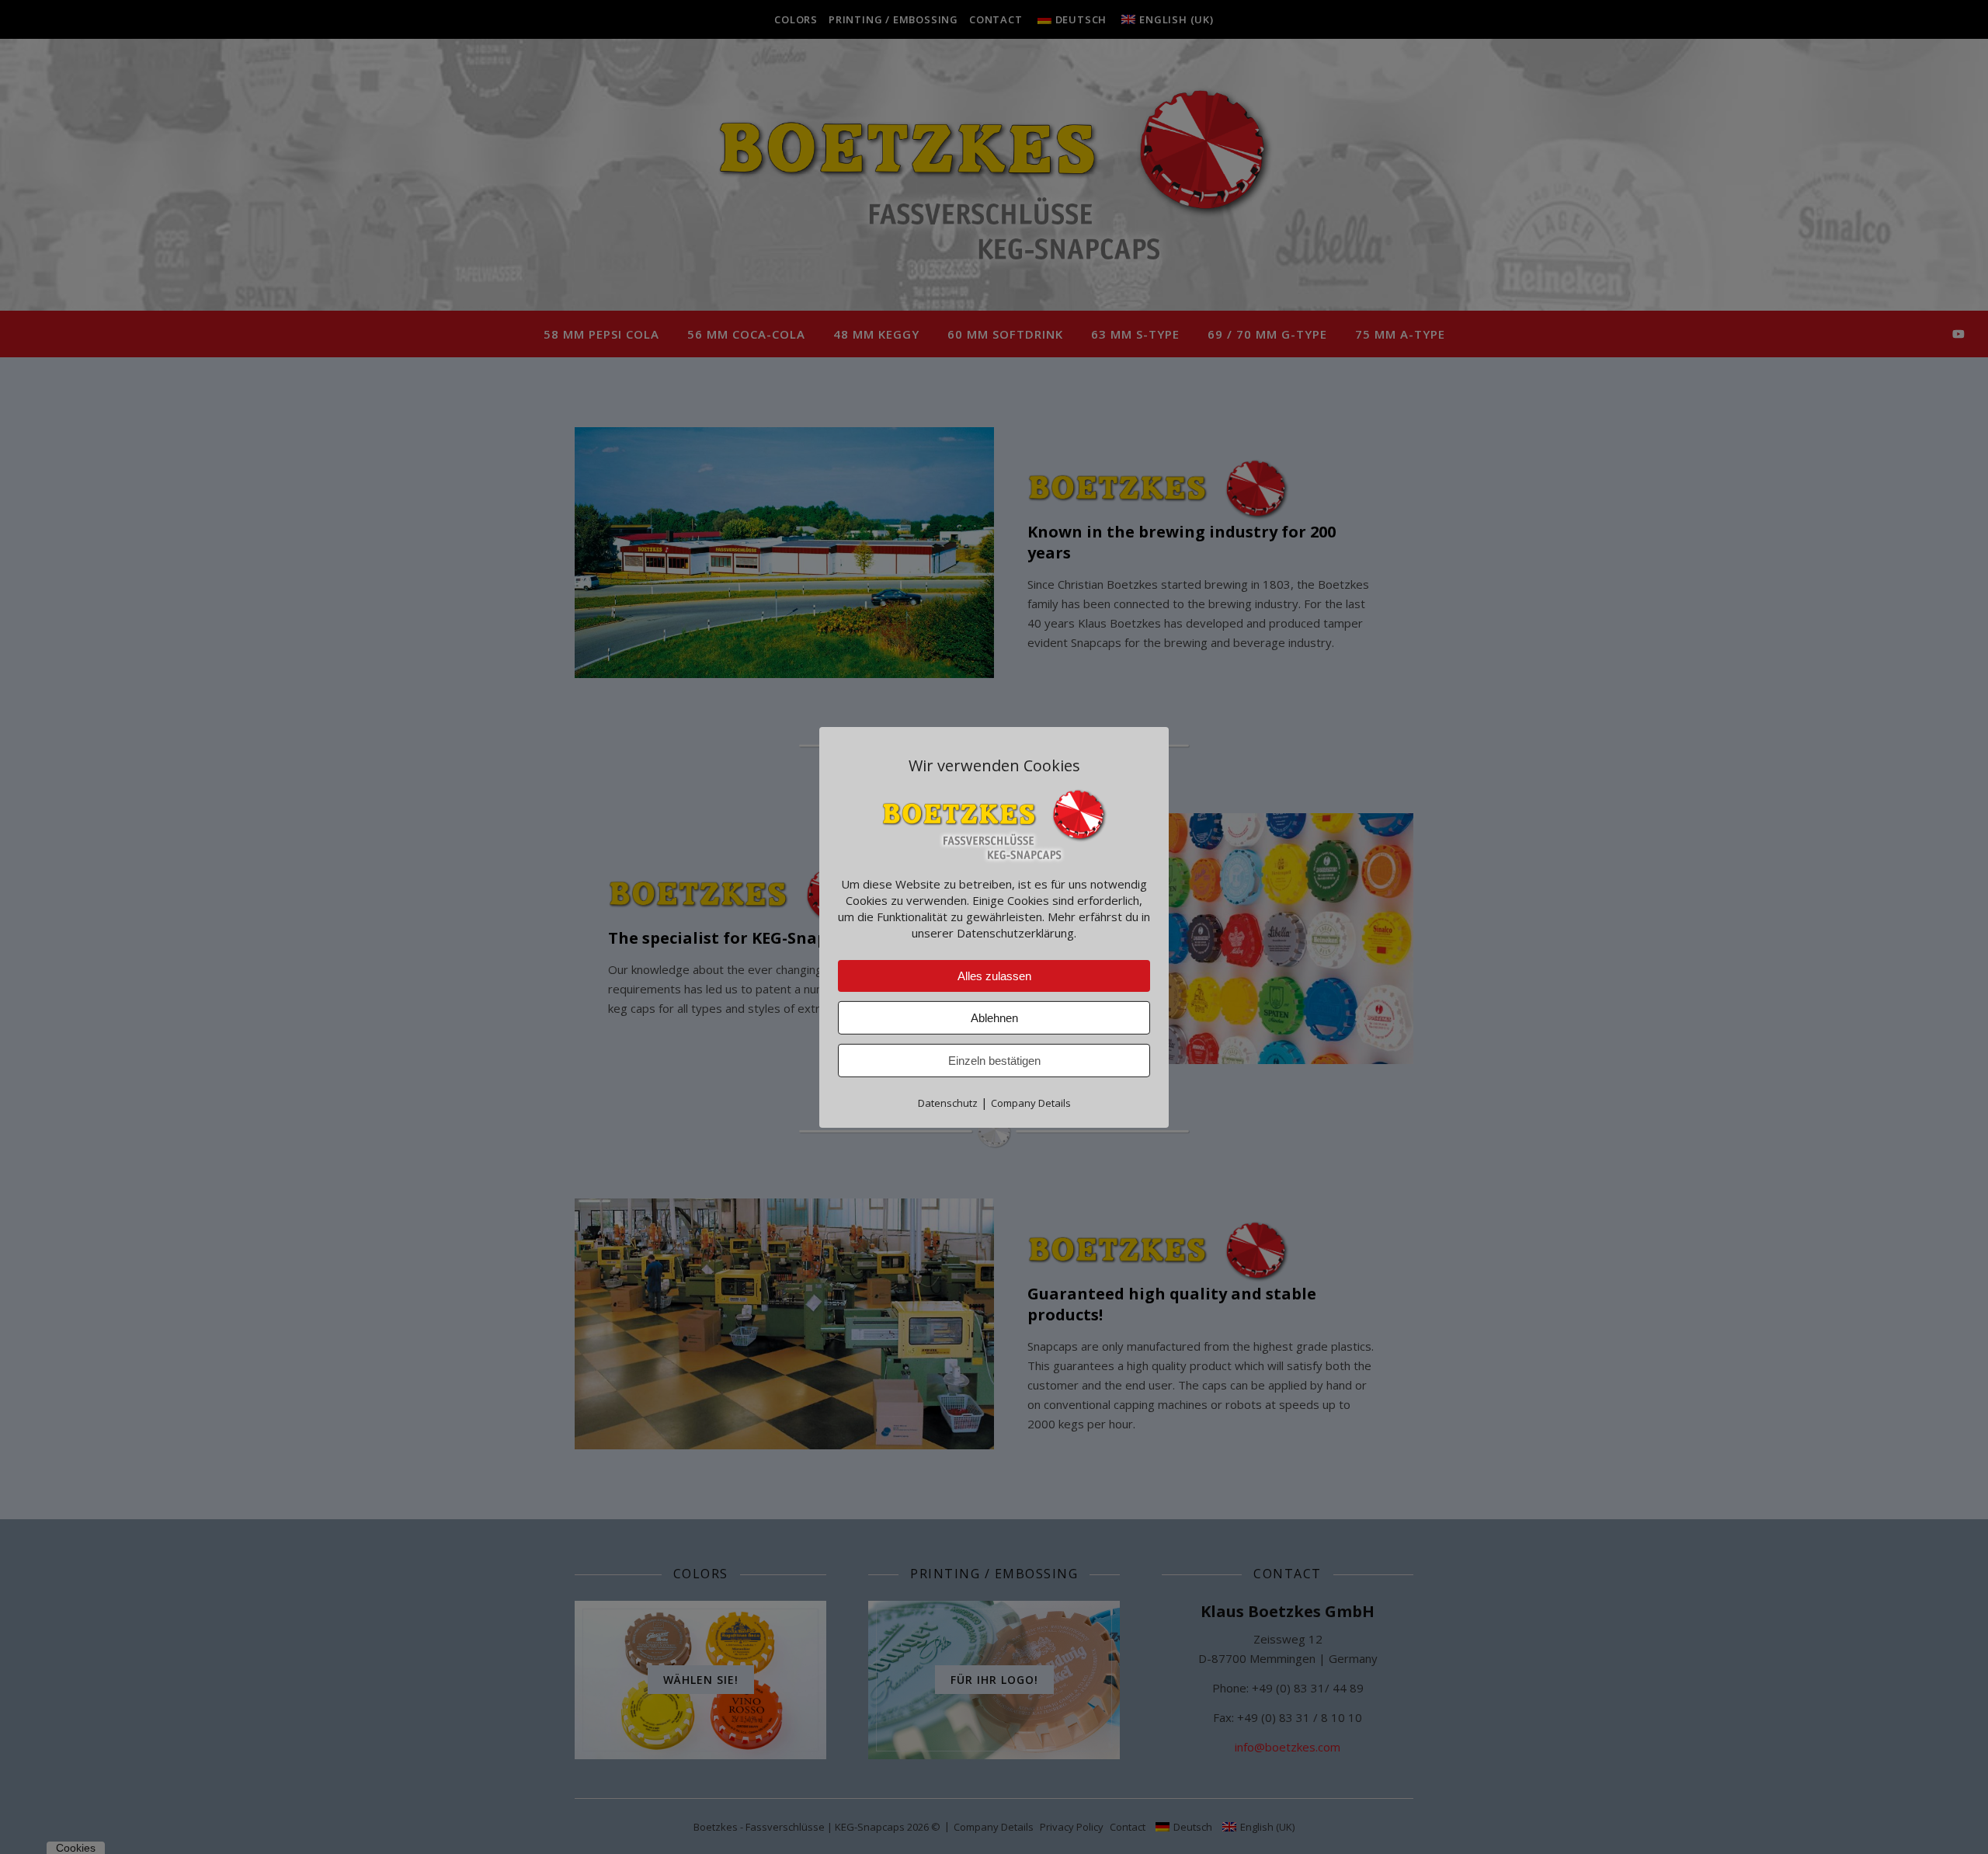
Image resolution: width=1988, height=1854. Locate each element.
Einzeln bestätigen (994, 1060)
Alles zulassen (994, 975)
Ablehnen (994, 1017)
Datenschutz (948, 1102)
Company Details (1031, 1102)
